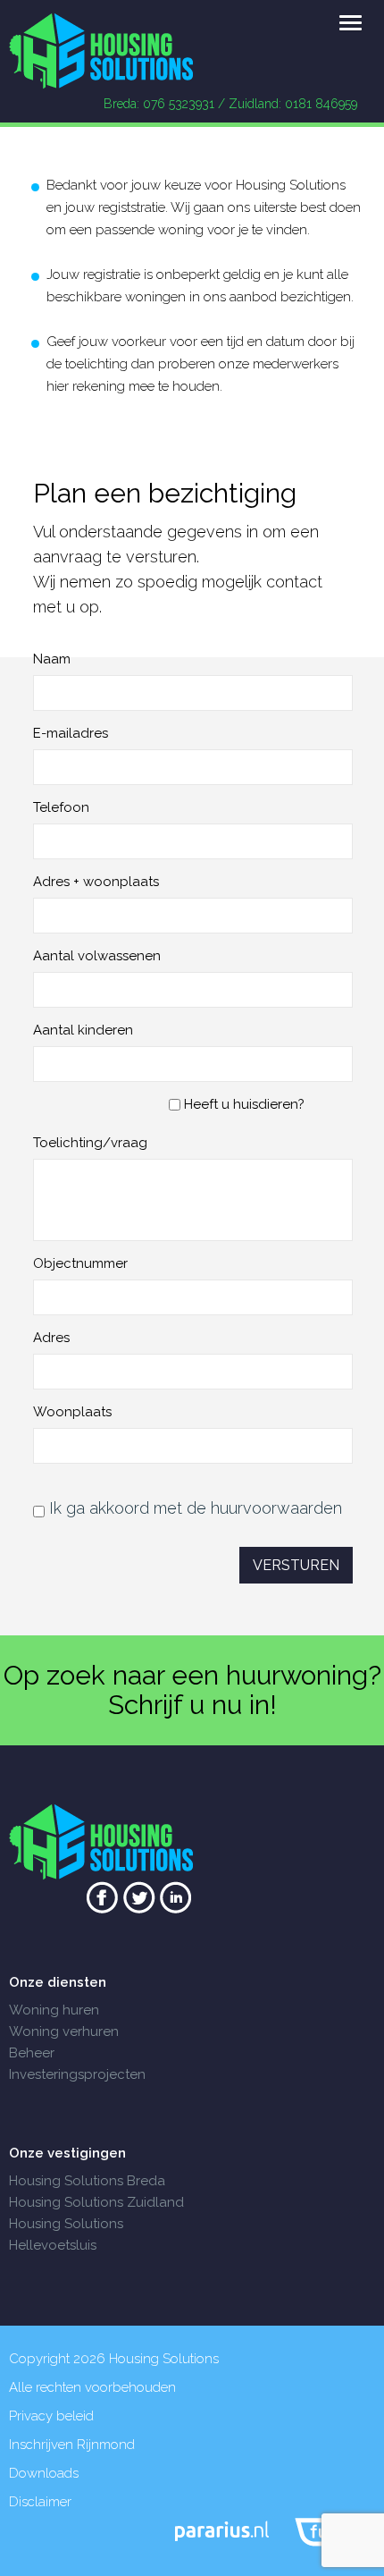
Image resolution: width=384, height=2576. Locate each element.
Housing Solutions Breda (87, 2181)
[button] (351, 24)
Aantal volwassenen (97, 956)
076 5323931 (179, 104)
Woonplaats (72, 1412)
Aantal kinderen (83, 1030)
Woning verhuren (64, 2031)
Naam (52, 659)
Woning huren (54, 2010)
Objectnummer (80, 1263)
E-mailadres (71, 733)
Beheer (32, 2053)
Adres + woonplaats (96, 882)
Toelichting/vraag (90, 1143)
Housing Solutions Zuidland (96, 2202)
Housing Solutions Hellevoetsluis (66, 2234)
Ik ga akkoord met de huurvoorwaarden (196, 1508)
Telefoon (61, 807)
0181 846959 (321, 104)
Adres (51, 1338)
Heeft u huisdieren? (242, 1104)
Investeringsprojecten (77, 2074)
